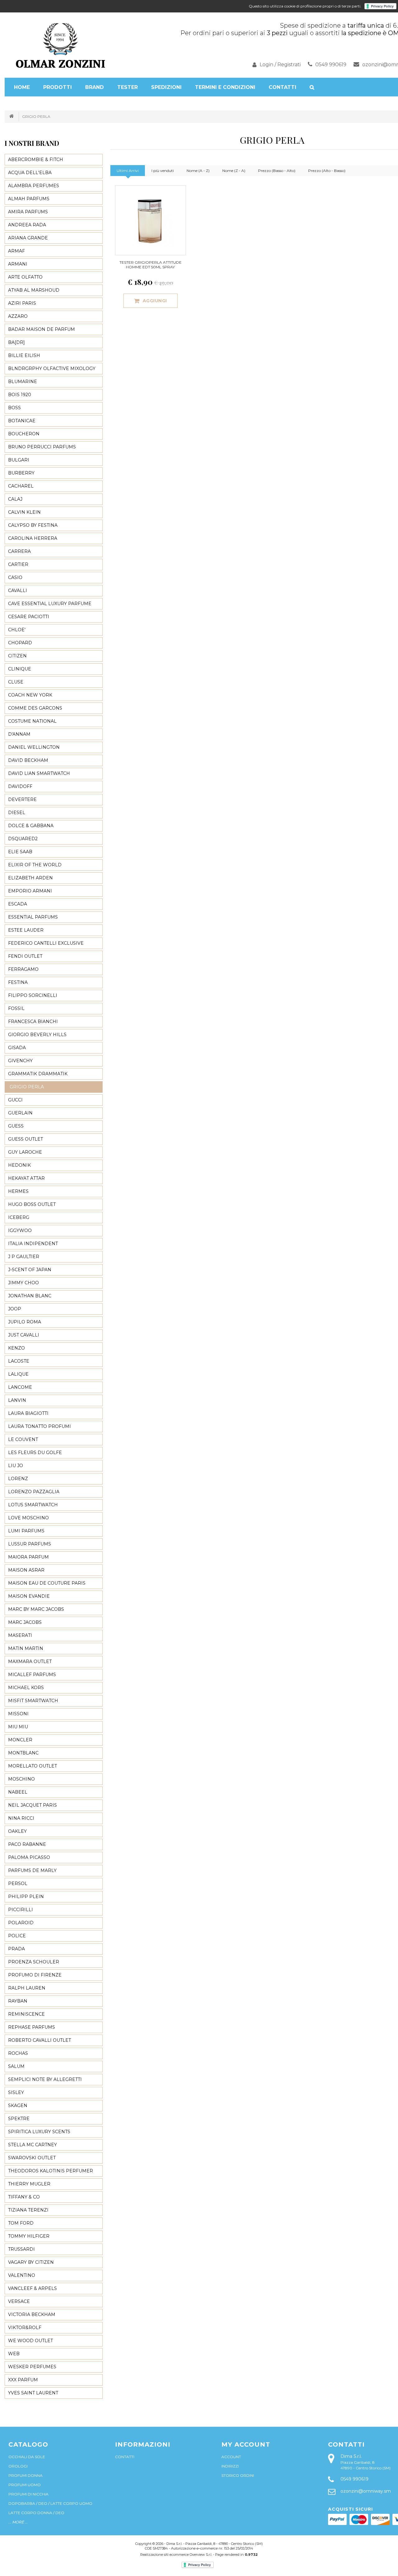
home (22, 87)
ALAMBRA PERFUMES (34, 186)
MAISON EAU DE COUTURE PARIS (47, 1583)
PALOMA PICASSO (29, 1857)
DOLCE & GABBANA (31, 826)
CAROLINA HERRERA (33, 538)
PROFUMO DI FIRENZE (35, 1975)
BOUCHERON (24, 434)
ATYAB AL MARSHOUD (34, 290)
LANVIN (17, 1400)
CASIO (15, 577)
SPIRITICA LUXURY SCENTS (39, 2132)
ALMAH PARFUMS (29, 199)
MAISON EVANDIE (29, 1596)
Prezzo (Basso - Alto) (277, 171)
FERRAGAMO (23, 969)
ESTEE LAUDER (26, 930)
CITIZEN (17, 656)
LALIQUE (18, 1374)
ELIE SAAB (20, 852)
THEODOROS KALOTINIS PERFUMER (51, 2171)
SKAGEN (18, 2106)
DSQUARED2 (23, 839)
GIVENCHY (20, 1061)
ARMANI (18, 264)
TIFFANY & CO (24, 2197)
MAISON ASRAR (26, 1570)
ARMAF (16, 251)
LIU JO (16, 1466)
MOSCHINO (21, 1779)
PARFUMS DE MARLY (32, 1870)
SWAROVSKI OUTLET (32, 2158)
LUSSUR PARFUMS (30, 1544)
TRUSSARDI (21, 2249)
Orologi (18, 2466)
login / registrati (280, 65)
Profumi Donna (25, 2475)
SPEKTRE (19, 2119)
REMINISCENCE (26, 2014)
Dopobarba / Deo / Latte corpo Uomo (50, 2503)
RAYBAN (18, 2001)
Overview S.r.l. (201, 2555)
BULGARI (19, 460)
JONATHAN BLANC (30, 1296)
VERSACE (19, 2301)
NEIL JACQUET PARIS (32, 1805)
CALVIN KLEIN (24, 512)
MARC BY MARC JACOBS (36, 1609)
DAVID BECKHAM (28, 760)
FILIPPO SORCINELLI (33, 995)
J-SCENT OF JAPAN (30, 1270)
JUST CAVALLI (24, 1335)
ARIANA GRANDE (28, 238)
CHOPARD (20, 643)
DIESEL (17, 813)
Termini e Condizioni (225, 87)
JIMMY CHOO (23, 1283)
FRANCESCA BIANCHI (33, 1022)
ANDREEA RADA (27, 225)
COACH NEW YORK (30, 695)
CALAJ (15, 499)
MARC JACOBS (25, 1622)
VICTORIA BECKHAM (32, 2314)
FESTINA (18, 982)
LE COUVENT (23, 1439)
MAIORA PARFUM (28, 1557)
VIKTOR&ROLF (25, 2328)
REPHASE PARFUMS (32, 2027)
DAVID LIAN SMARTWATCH (39, 773)
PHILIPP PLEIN (26, 1897)
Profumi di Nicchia (28, 2494)
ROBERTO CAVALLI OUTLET (39, 2040)
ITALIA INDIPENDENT (33, 1244)
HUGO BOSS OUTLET (32, 1204)
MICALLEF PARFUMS (32, 1675)
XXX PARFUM (23, 2380)
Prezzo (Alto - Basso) (327, 171)
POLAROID (21, 1923)
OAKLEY (17, 1831)
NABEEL (18, 1792)
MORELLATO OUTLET (32, 1766)
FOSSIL (16, 1008)
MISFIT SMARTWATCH (33, 1701)
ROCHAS (18, 2053)
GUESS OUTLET (25, 1139)
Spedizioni (166, 87)
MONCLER (20, 1740)
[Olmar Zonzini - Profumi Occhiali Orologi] (61, 45)
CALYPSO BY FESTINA (33, 525)
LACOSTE (19, 1361)
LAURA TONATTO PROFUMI (39, 1426)
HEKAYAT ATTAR (26, 1178)
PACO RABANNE (27, 1844)
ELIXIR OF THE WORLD (35, 865)
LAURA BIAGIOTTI (28, 1413)
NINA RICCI (21, 1818)
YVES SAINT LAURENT (33, 2393)
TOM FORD (21, 2223)
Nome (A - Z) (198, 171)
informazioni (143, 2444)
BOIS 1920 (20, 395)
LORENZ (18, 1479)
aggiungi (155, 301)
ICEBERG (19, 1217)
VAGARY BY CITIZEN (31, 2262)
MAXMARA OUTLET (30, 1661)
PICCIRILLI (21, 1910)
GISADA (17, 1048)
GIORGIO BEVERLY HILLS (37, 1035)
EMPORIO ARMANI (30, 891)
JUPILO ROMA (25, 1322)
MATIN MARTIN (26, 1648)
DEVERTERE (22, 799)
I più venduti (163, 171)
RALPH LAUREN (27, 1988)
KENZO (16, 1348)
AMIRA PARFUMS (28, 212)
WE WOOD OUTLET (30, 2341)
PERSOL (18, 1883)
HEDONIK (19, 1165)
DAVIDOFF (20, 786)
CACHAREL (21, 486)
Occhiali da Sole (27, 2457)
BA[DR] (16, 342)
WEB (14, 2354)
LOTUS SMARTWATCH (33, 1505)
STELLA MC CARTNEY (32, 2145)
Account (231, 2457)
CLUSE (16, 682)
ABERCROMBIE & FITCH (36, 160)
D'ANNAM (19, 734)
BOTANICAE (22, 421)
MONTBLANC (23, 1753)
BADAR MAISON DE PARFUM (42, 329)
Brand (95, 87)
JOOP (15, 1309)
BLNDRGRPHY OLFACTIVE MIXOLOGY (52, 368)
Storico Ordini (238, 2475)
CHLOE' (17, 630)
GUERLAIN (20, 1113)
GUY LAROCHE (25, 1152)
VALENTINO (22, 2275)
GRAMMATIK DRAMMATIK (38, 1074)
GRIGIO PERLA (36, 116)
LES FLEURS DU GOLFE (35, 1452)
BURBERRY (21, 473)
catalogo (28, 2444)
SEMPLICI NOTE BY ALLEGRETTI (45, 2079)
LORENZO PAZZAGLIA (34, 1492)
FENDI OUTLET (25, 956)
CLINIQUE (20, 669)
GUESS (16, 1126)
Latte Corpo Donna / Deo (36, 2513)
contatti (346, 2444)
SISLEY (16, 2092)
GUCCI (15, 1100)
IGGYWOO (20, 1230)
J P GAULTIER (24, 1257)
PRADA (16, 1949)
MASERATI (20, 1635)
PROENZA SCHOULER (34, 1962)
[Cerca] (312, 87)
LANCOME (20, 1387)
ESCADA (18, 904)
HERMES (18, 1191)
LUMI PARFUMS (26, 1531)
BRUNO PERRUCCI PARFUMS (42, 447)
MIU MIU (18, 1727)
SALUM (16, 2066)
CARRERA (19, 551)
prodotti (58, 87)
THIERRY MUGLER (29, 2184)
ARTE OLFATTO (25, 277)
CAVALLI (18, 591)
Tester (127, 87)
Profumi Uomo (25, 2485)
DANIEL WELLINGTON (34, 747)
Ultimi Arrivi (128, 171)
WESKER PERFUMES (32, 2367)
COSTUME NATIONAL (32, 721)
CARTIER (18, 564)
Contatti (282, 87)
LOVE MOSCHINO (28, 1518)
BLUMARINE (23, 382)
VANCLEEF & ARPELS (32, 2288)
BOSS (14, 408)
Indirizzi (230, 2466)
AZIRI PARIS (22, 303)
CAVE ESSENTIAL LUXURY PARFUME (50, 604)
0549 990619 (331, 65)
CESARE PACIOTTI (29, 617)
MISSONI (18, 1714)
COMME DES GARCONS (35, 708)
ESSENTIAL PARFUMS (33, 917)
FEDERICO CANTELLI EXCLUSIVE (46, 943)
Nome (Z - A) (234, 171)
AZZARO (18, 316)
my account (246, 2444)
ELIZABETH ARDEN (30, 878)
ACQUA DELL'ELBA (30, 173)
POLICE (17, 1936)
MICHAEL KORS (26, 1688)
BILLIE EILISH (24, 355)
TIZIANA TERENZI (28, 2210)
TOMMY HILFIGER (29, 2236)
